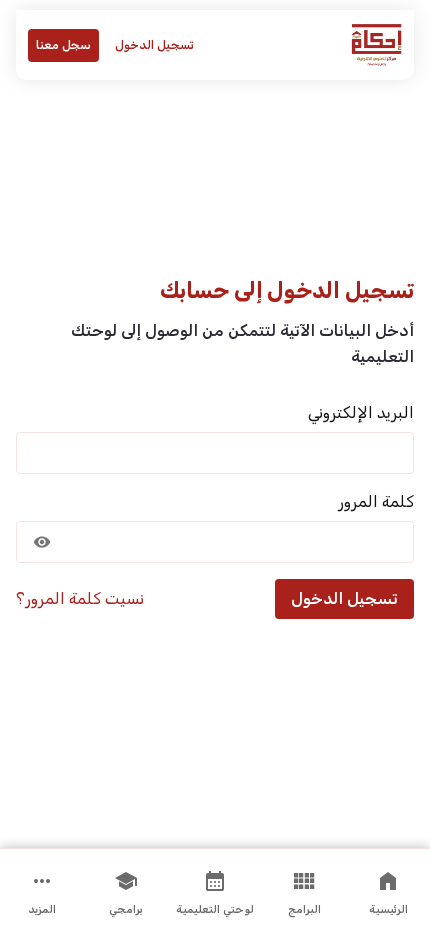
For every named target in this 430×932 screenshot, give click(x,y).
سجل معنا (63, 45)
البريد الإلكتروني (361, 412)
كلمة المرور (376, 501)
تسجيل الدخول (154, 45)
